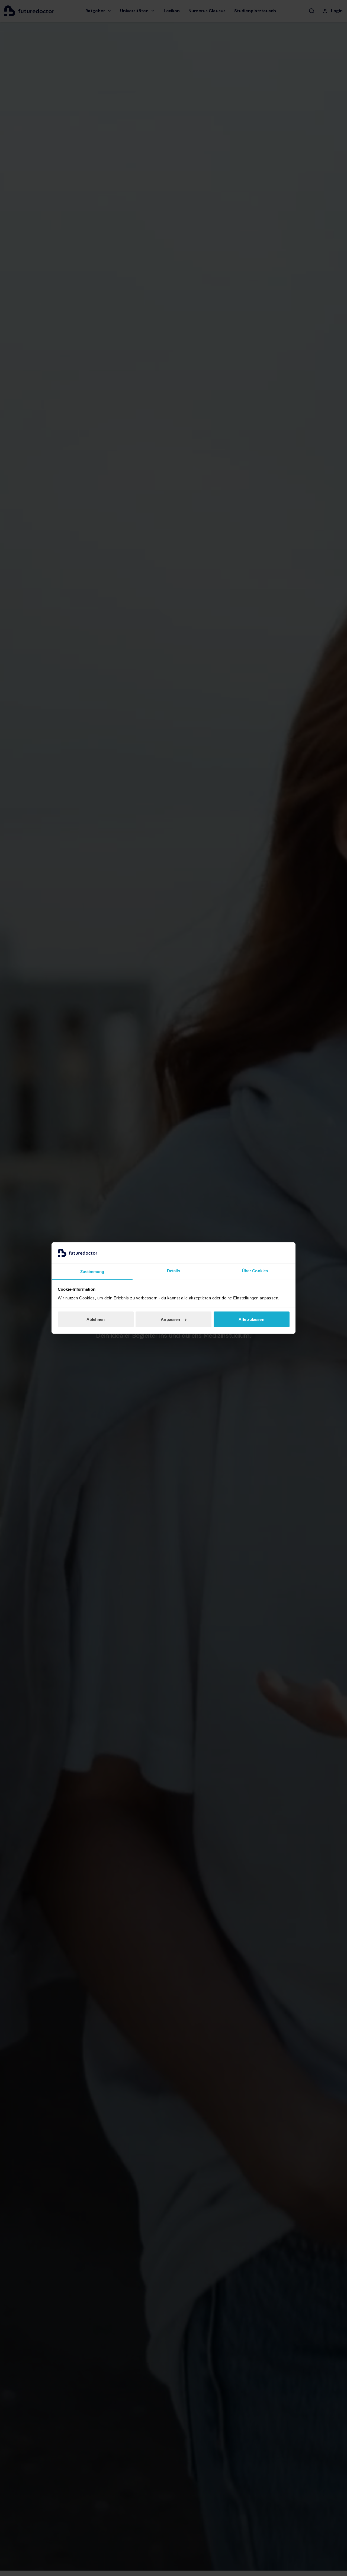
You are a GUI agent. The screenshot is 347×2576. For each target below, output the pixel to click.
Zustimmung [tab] (92, 1271)
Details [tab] (174, 1270)
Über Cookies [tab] (255, 1270)
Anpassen (170, 1319)
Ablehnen (96, 1319)
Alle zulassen (251, 1319)
